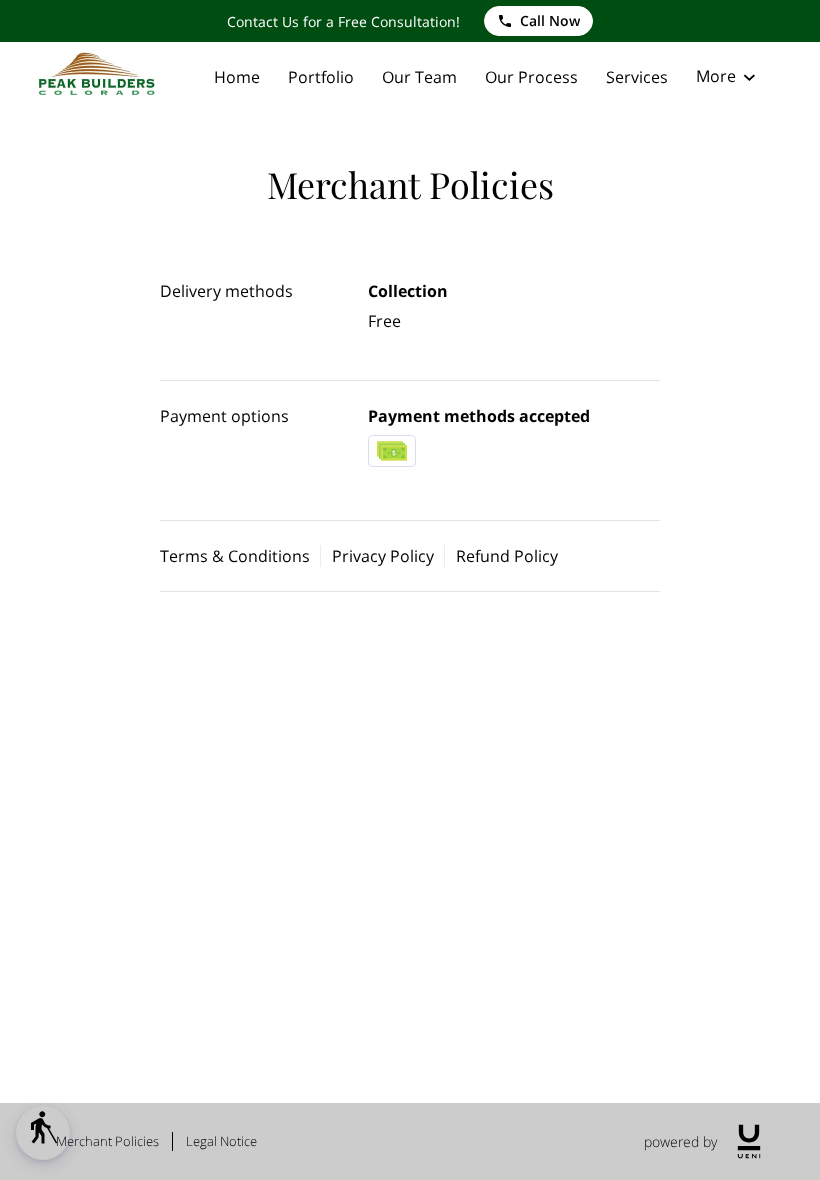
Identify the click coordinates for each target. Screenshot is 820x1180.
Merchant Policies (107, 1141)
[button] (43, 1133)
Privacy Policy (383, 556)
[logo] (749, 1141)
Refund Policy (507, 556)
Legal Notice (221, 1141)
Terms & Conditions (235, 556)
